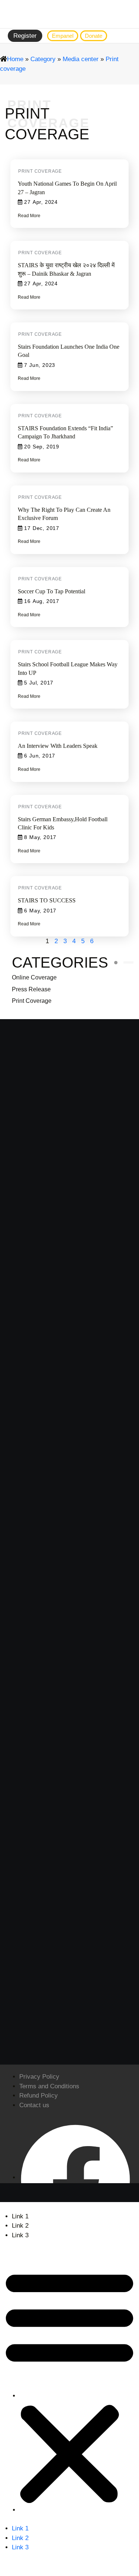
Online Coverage (34, 977)
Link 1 (20, 2216)
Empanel (63, 36)
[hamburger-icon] (126, 36)
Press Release (31, 989)
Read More (29, 216)
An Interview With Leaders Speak (58, 746)
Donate (94, 36)
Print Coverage (32, 1001)
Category (43, 59)
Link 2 (20, 2226)
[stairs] (70, 14)
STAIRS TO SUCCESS (47, 900)
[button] (69, 2385)
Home (15, 59)
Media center (81, 59)
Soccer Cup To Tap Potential (52, 591)
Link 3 (20, 2235)
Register (25, 36)
